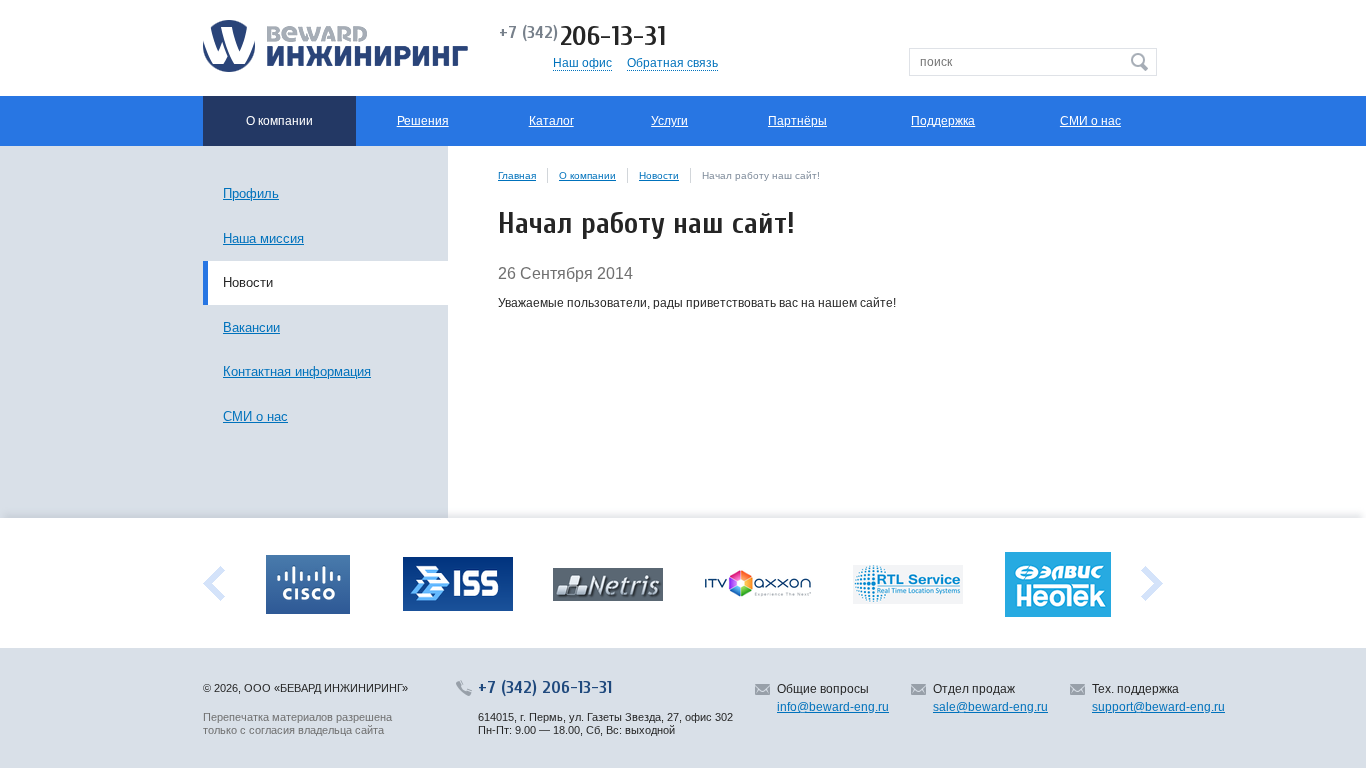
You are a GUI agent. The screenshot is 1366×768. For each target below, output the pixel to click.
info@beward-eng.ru (833, 707)
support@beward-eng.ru (1158, 707)
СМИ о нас (1090, 121)
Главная (517, 175)
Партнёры (797, 121)
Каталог (551, 121)
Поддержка (943, 121)
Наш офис (582, 63)
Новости (659, 175)
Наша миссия (263, 238)
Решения (423, 121)
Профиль (251, 193)
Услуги (669, 121)
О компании (587, 175)
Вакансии (251, 327)
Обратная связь (672, 63)
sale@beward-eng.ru (990, 707)
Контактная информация (297, 371)
